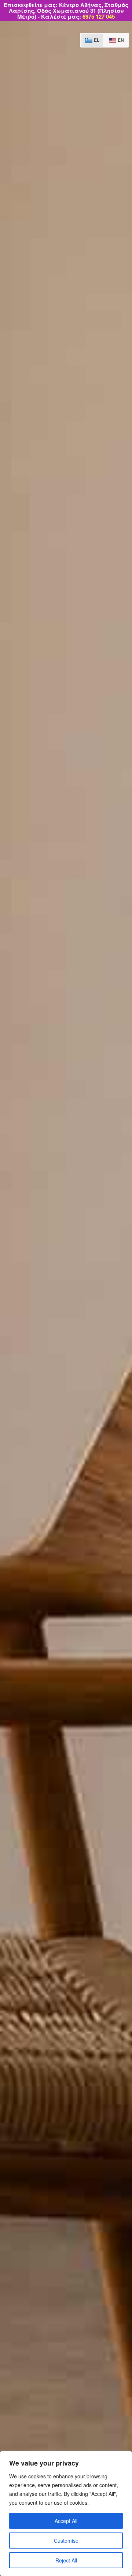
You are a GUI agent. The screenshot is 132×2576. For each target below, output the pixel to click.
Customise (66, 2541)
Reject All (66, 2560)
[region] (66, 2513)
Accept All (66, 2521)
